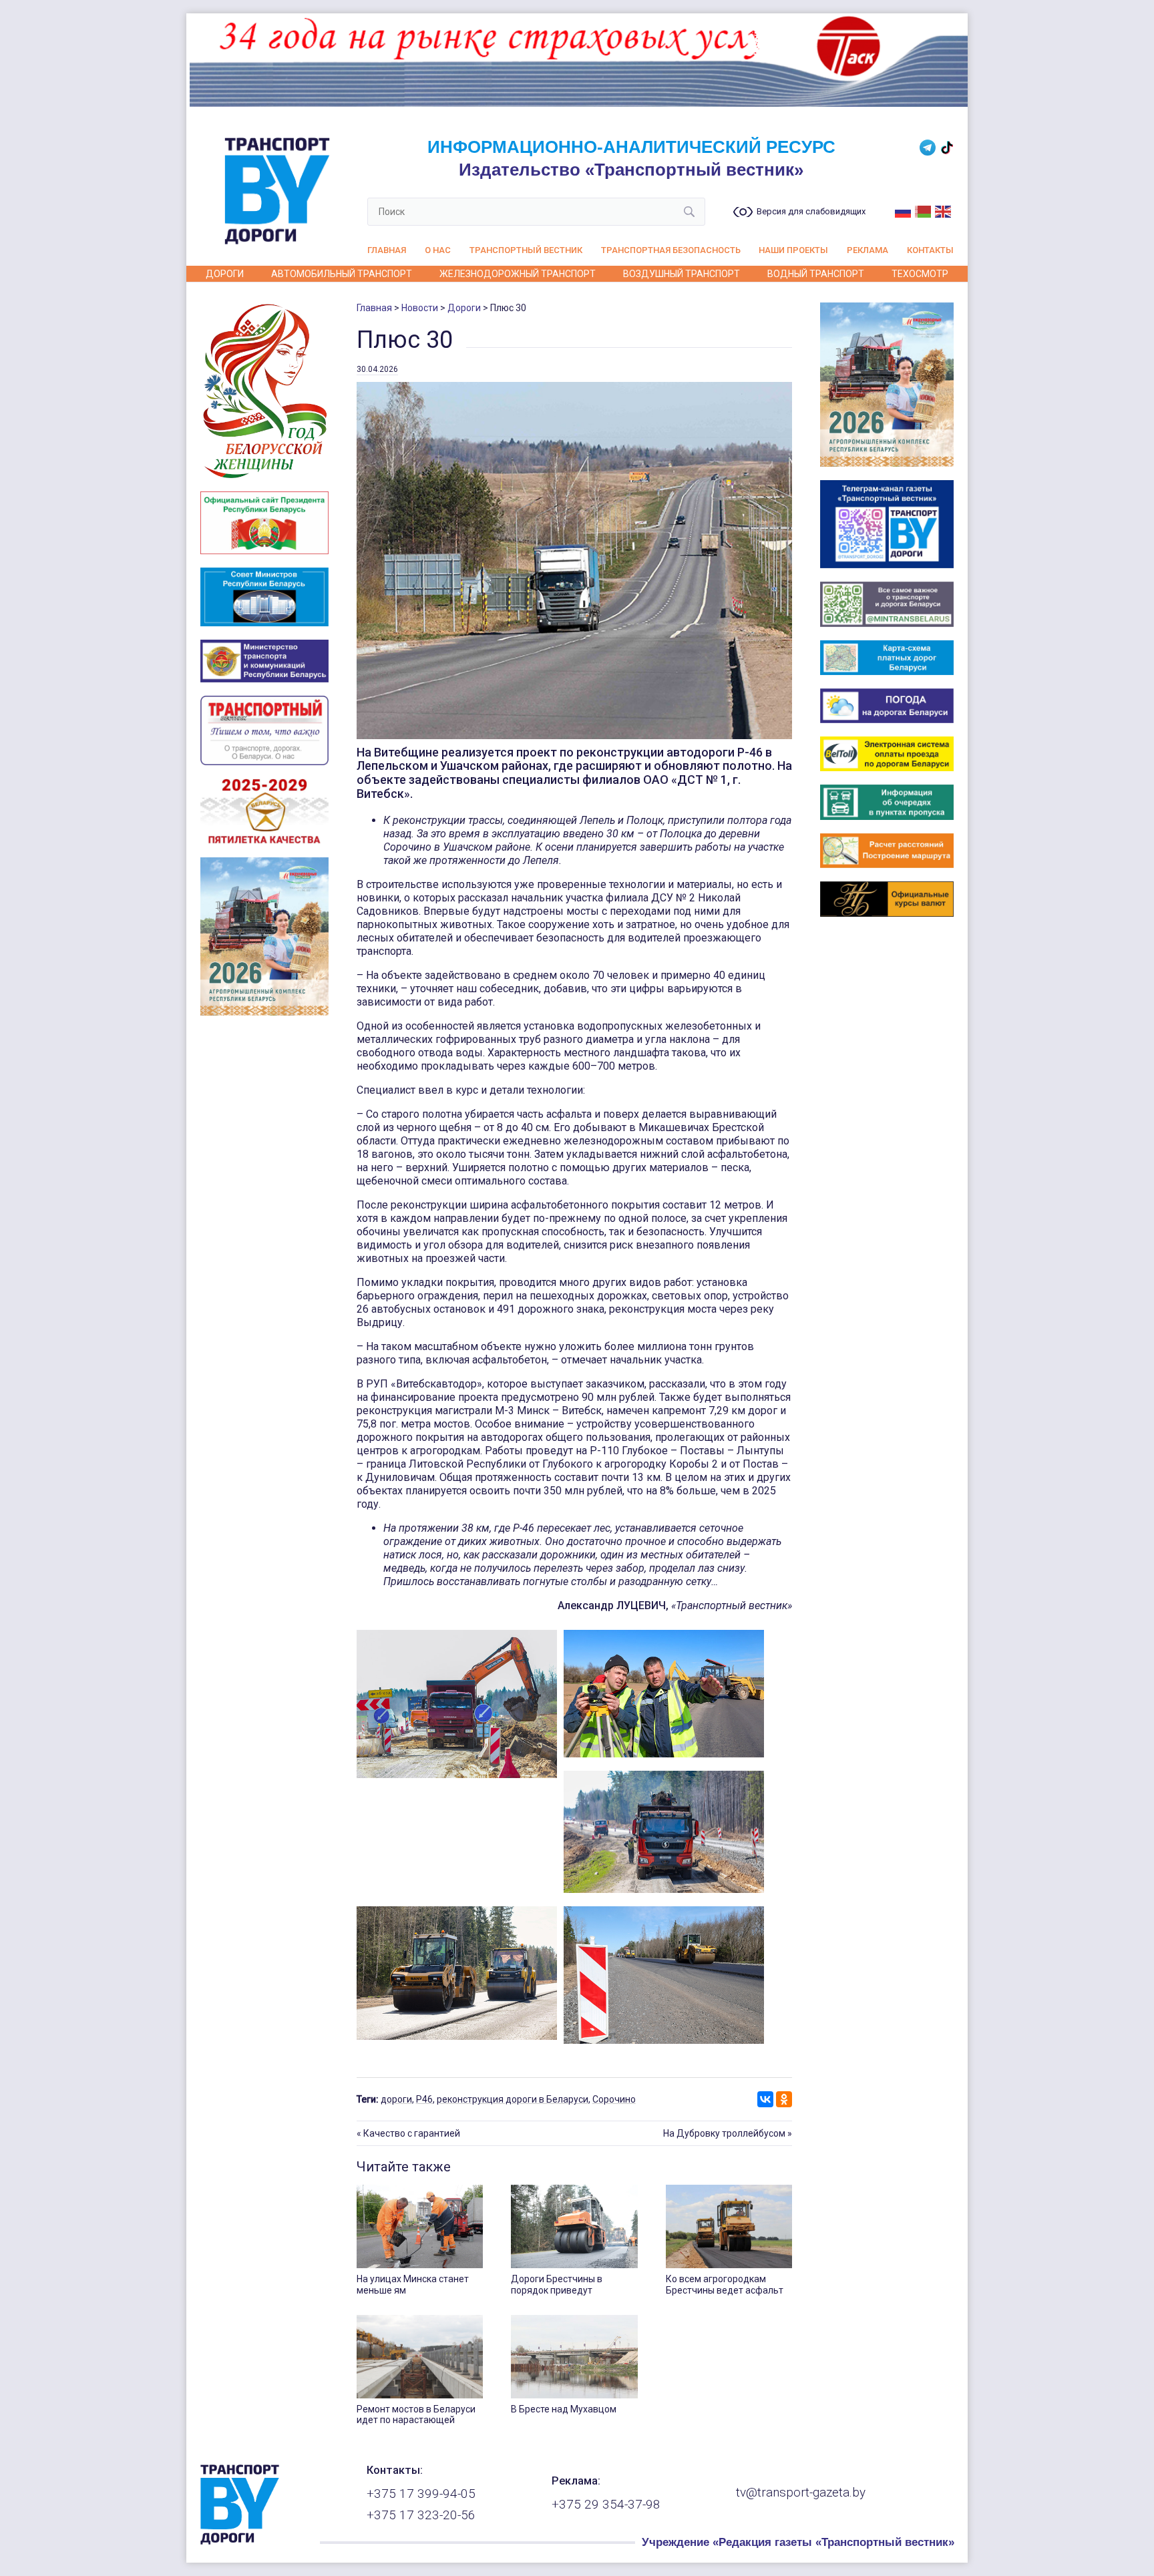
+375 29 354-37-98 (606, 2505)
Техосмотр (920, 274)
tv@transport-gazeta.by (801, 2493)
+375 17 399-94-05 (421, 2494)
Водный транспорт (816, 274)
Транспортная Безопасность (671, 250)
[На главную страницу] (240, 2541)
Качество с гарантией (412, 2133)
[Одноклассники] (784, 2099)
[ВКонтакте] (765, 2099)
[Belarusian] (924, 210)
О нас (438, 250)
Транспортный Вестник (526, 250)
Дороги (225, 274)
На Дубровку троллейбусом (724, 2133)
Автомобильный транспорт (342, 274)
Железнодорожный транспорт (518, 274)
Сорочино (614, 2099)
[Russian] (904, 210)
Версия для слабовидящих (811, 212)
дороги (396, 2099)
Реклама (868, 250)
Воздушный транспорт (682, 274)
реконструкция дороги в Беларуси (513, 2099)
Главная (387, 250)
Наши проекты (793, 250)
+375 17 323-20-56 (421, 2515)
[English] (944, 210)
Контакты (930, 250)
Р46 (424, 2099)
